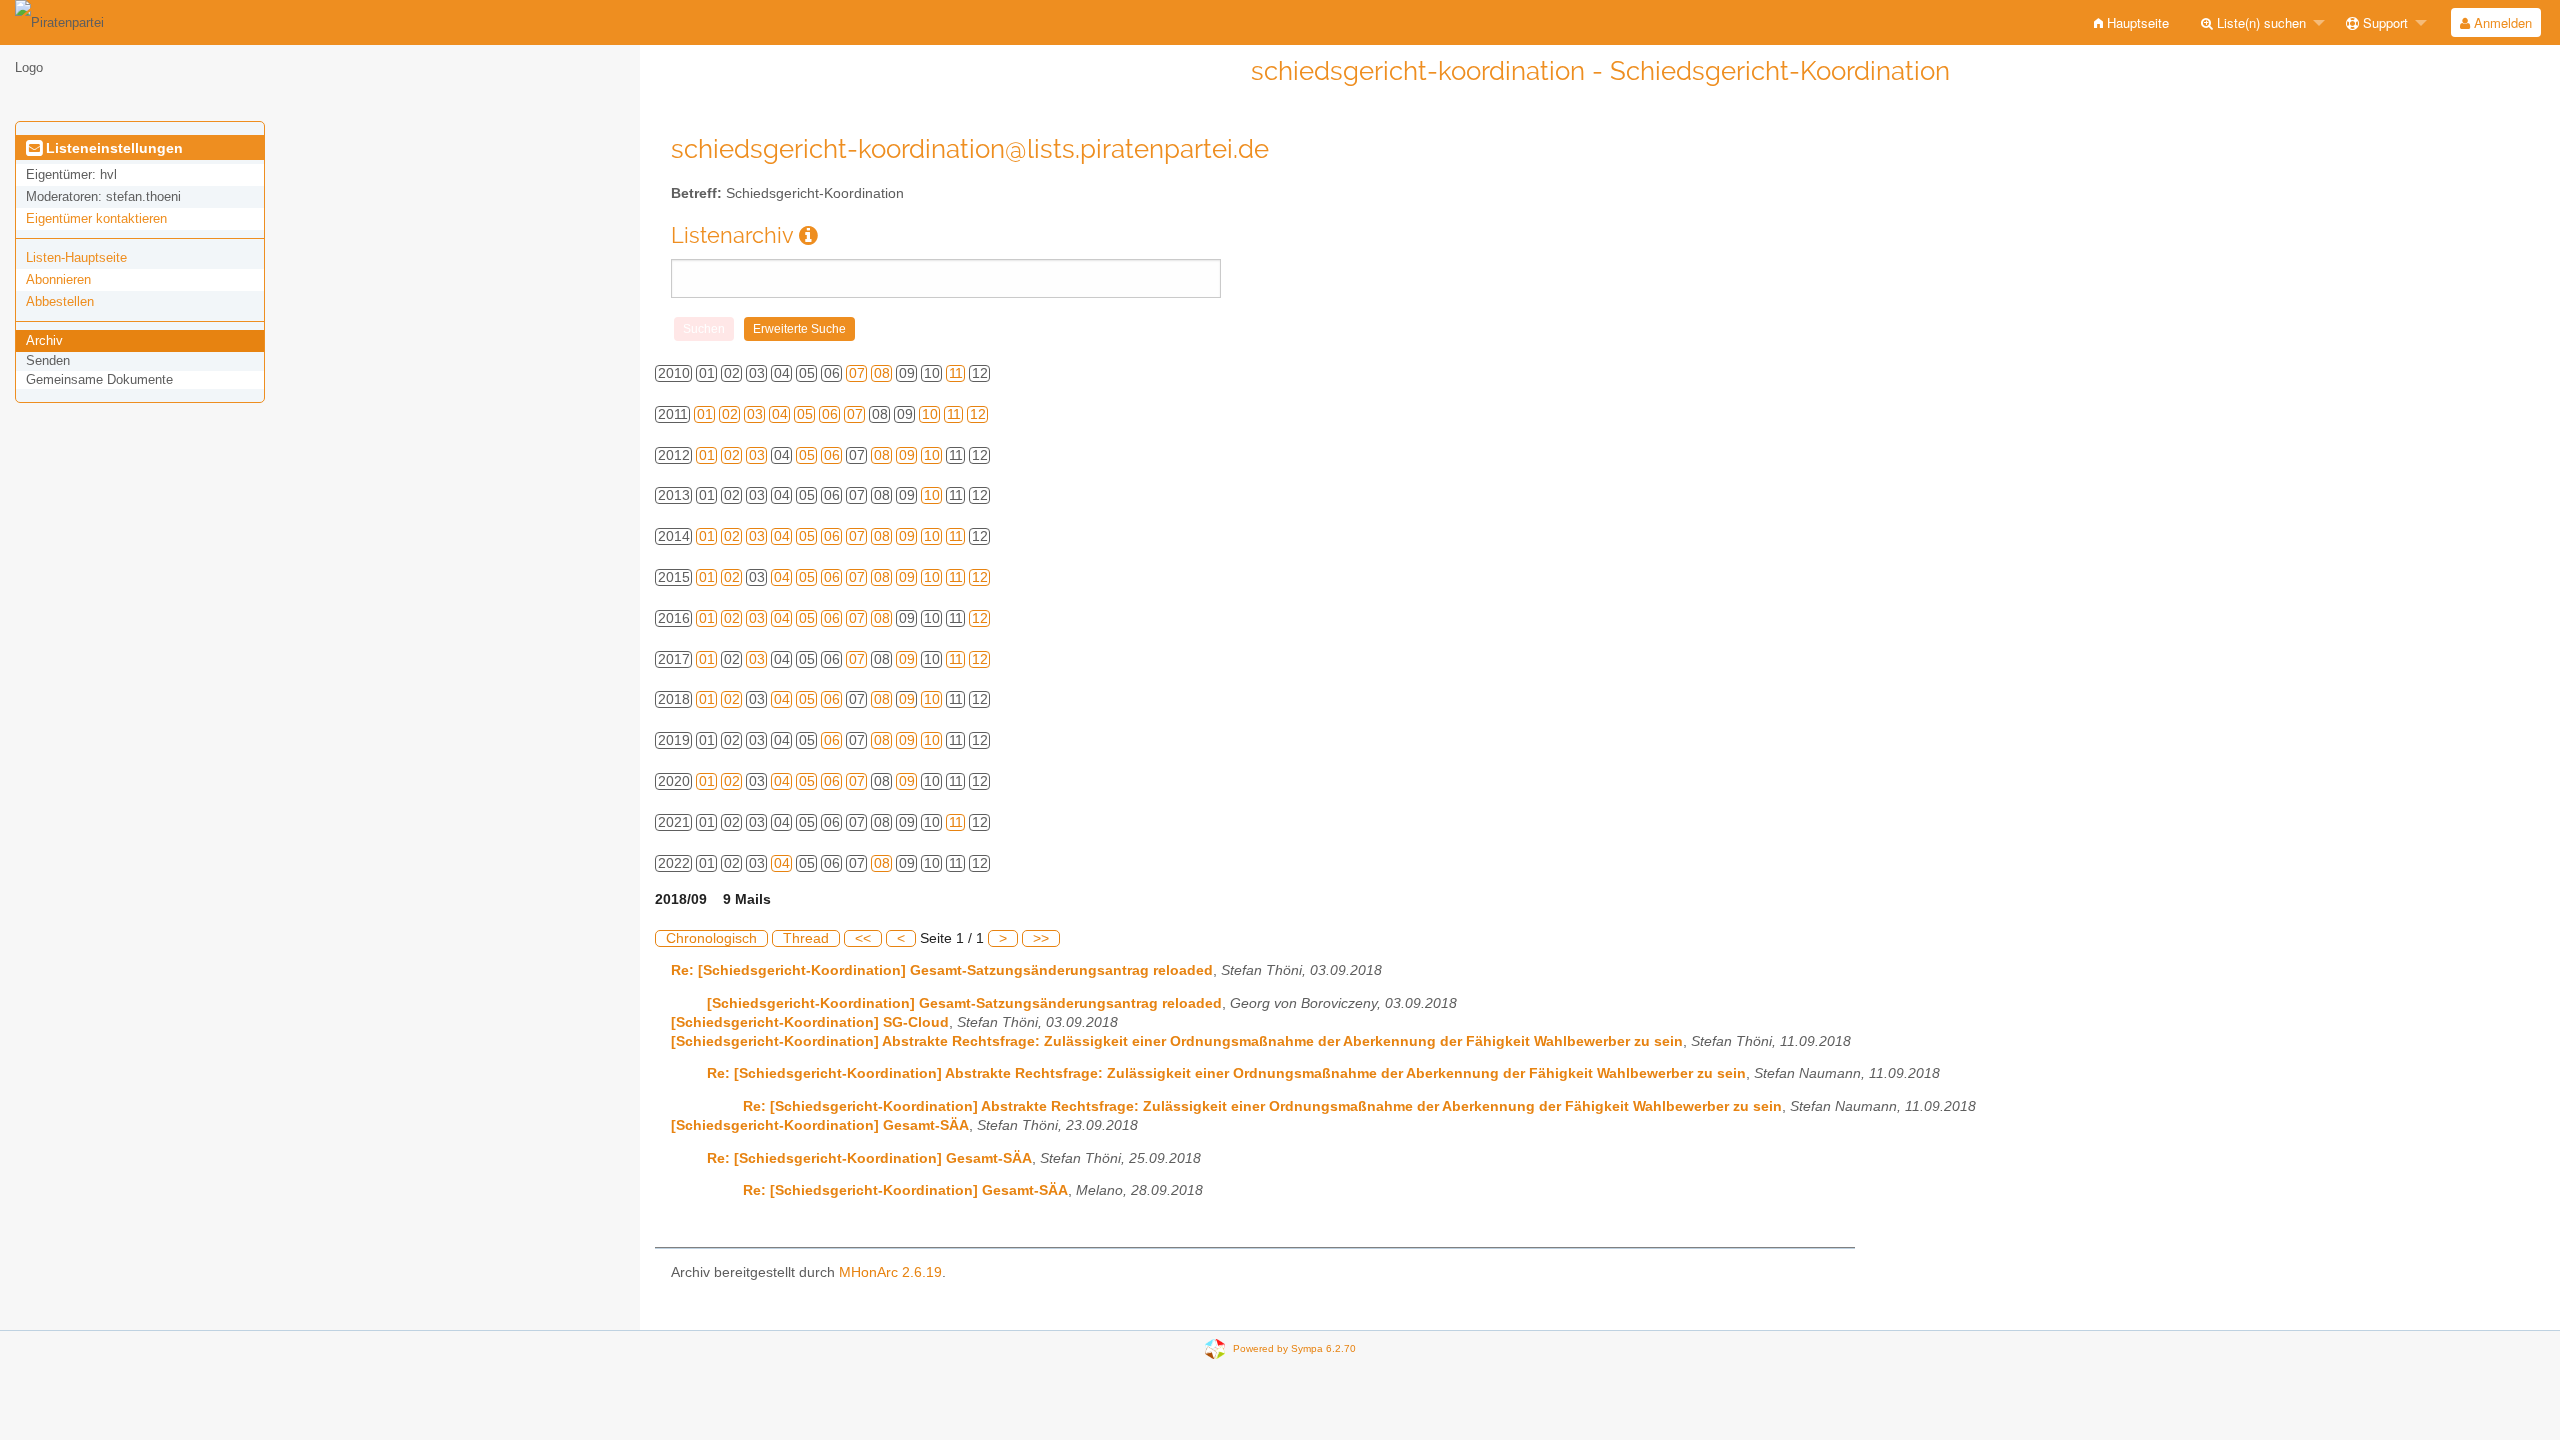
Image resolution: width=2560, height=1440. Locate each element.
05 (805, 414)
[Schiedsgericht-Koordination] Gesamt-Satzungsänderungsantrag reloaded (964, 1003)
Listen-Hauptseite (76, 257)
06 (830, 414)
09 (907, 455)
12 (978, 414)
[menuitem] (2131, 22)
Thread (806, 938)
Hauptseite (2136, 22)
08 (882, 373)
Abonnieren (58, 279)
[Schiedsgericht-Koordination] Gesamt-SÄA (820, 1125)
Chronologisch (711, 938)
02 (730, 414)
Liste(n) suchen (2259, 22)
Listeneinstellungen (112, 148)
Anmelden (2501, 22)
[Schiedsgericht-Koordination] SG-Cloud (810, 1022)
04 (780, 414)
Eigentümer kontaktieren (96, 218)
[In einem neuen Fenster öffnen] (808, 235)
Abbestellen (60, 301)
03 (755, 414)
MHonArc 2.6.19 (890, 1272)
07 (857, 373)
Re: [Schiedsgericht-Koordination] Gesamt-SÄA (869, 1158)
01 (705, 414)
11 (956, 373)
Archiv (44, 340)
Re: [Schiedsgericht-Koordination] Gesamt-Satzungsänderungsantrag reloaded (942, 970)
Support (2383, 22)
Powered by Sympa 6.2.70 (1294, 1347)
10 (930, 414)
